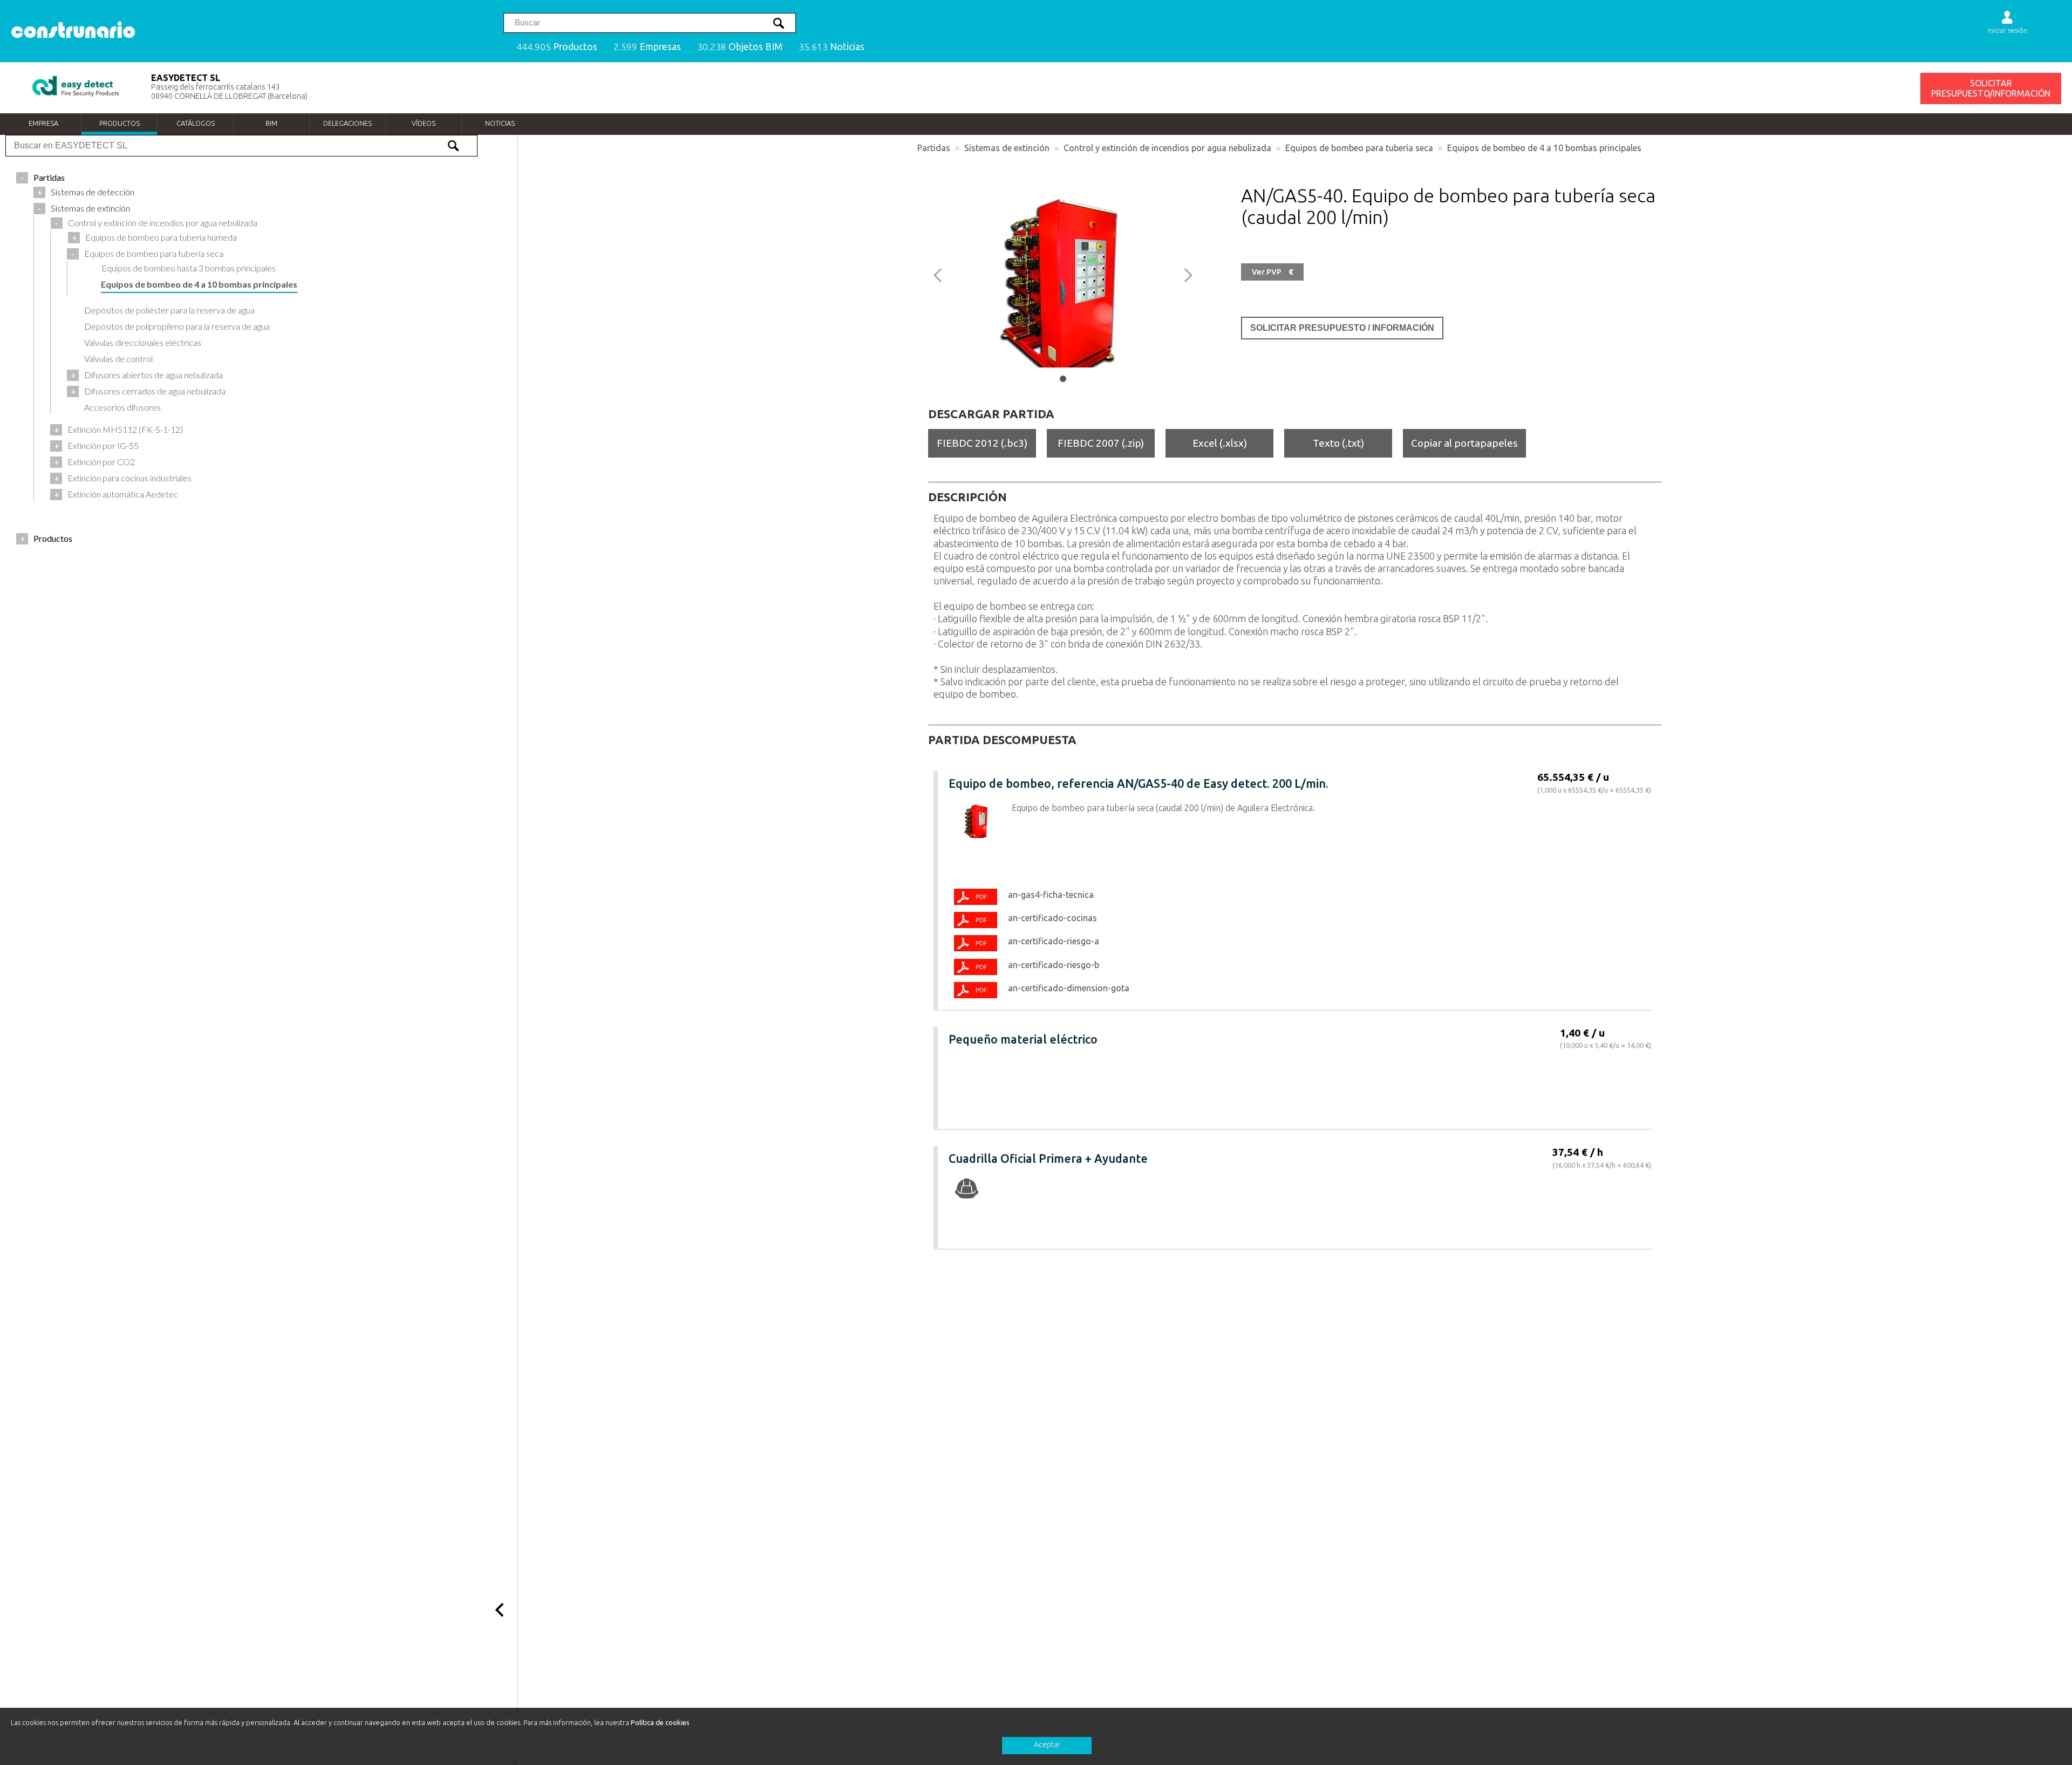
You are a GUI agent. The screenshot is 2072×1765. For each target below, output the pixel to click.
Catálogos (196, 123)
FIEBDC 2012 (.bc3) (982, 443)
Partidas (934, 148)
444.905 (557, 47)
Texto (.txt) (1338, 443)
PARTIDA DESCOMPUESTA (1002, 740)
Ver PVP (1272, 272)
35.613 (831, 47)
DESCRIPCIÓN (967, 497)
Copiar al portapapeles (1464, 443)
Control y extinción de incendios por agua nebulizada (1167, 148)
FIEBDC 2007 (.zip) (1101, 443)
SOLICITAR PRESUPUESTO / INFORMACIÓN (1342, 328)
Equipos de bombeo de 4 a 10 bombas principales (1544, 148)
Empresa (43, 123)
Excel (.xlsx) (1220, 443)
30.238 (740, 47)
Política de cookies (660, 1722)
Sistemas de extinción (1007, 148)
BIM (271, 123)
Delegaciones (347, 123)
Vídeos (424, 123)
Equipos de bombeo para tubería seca (1359, 148)
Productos (120, 123)
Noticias (500, 123)
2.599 (647, 47)
